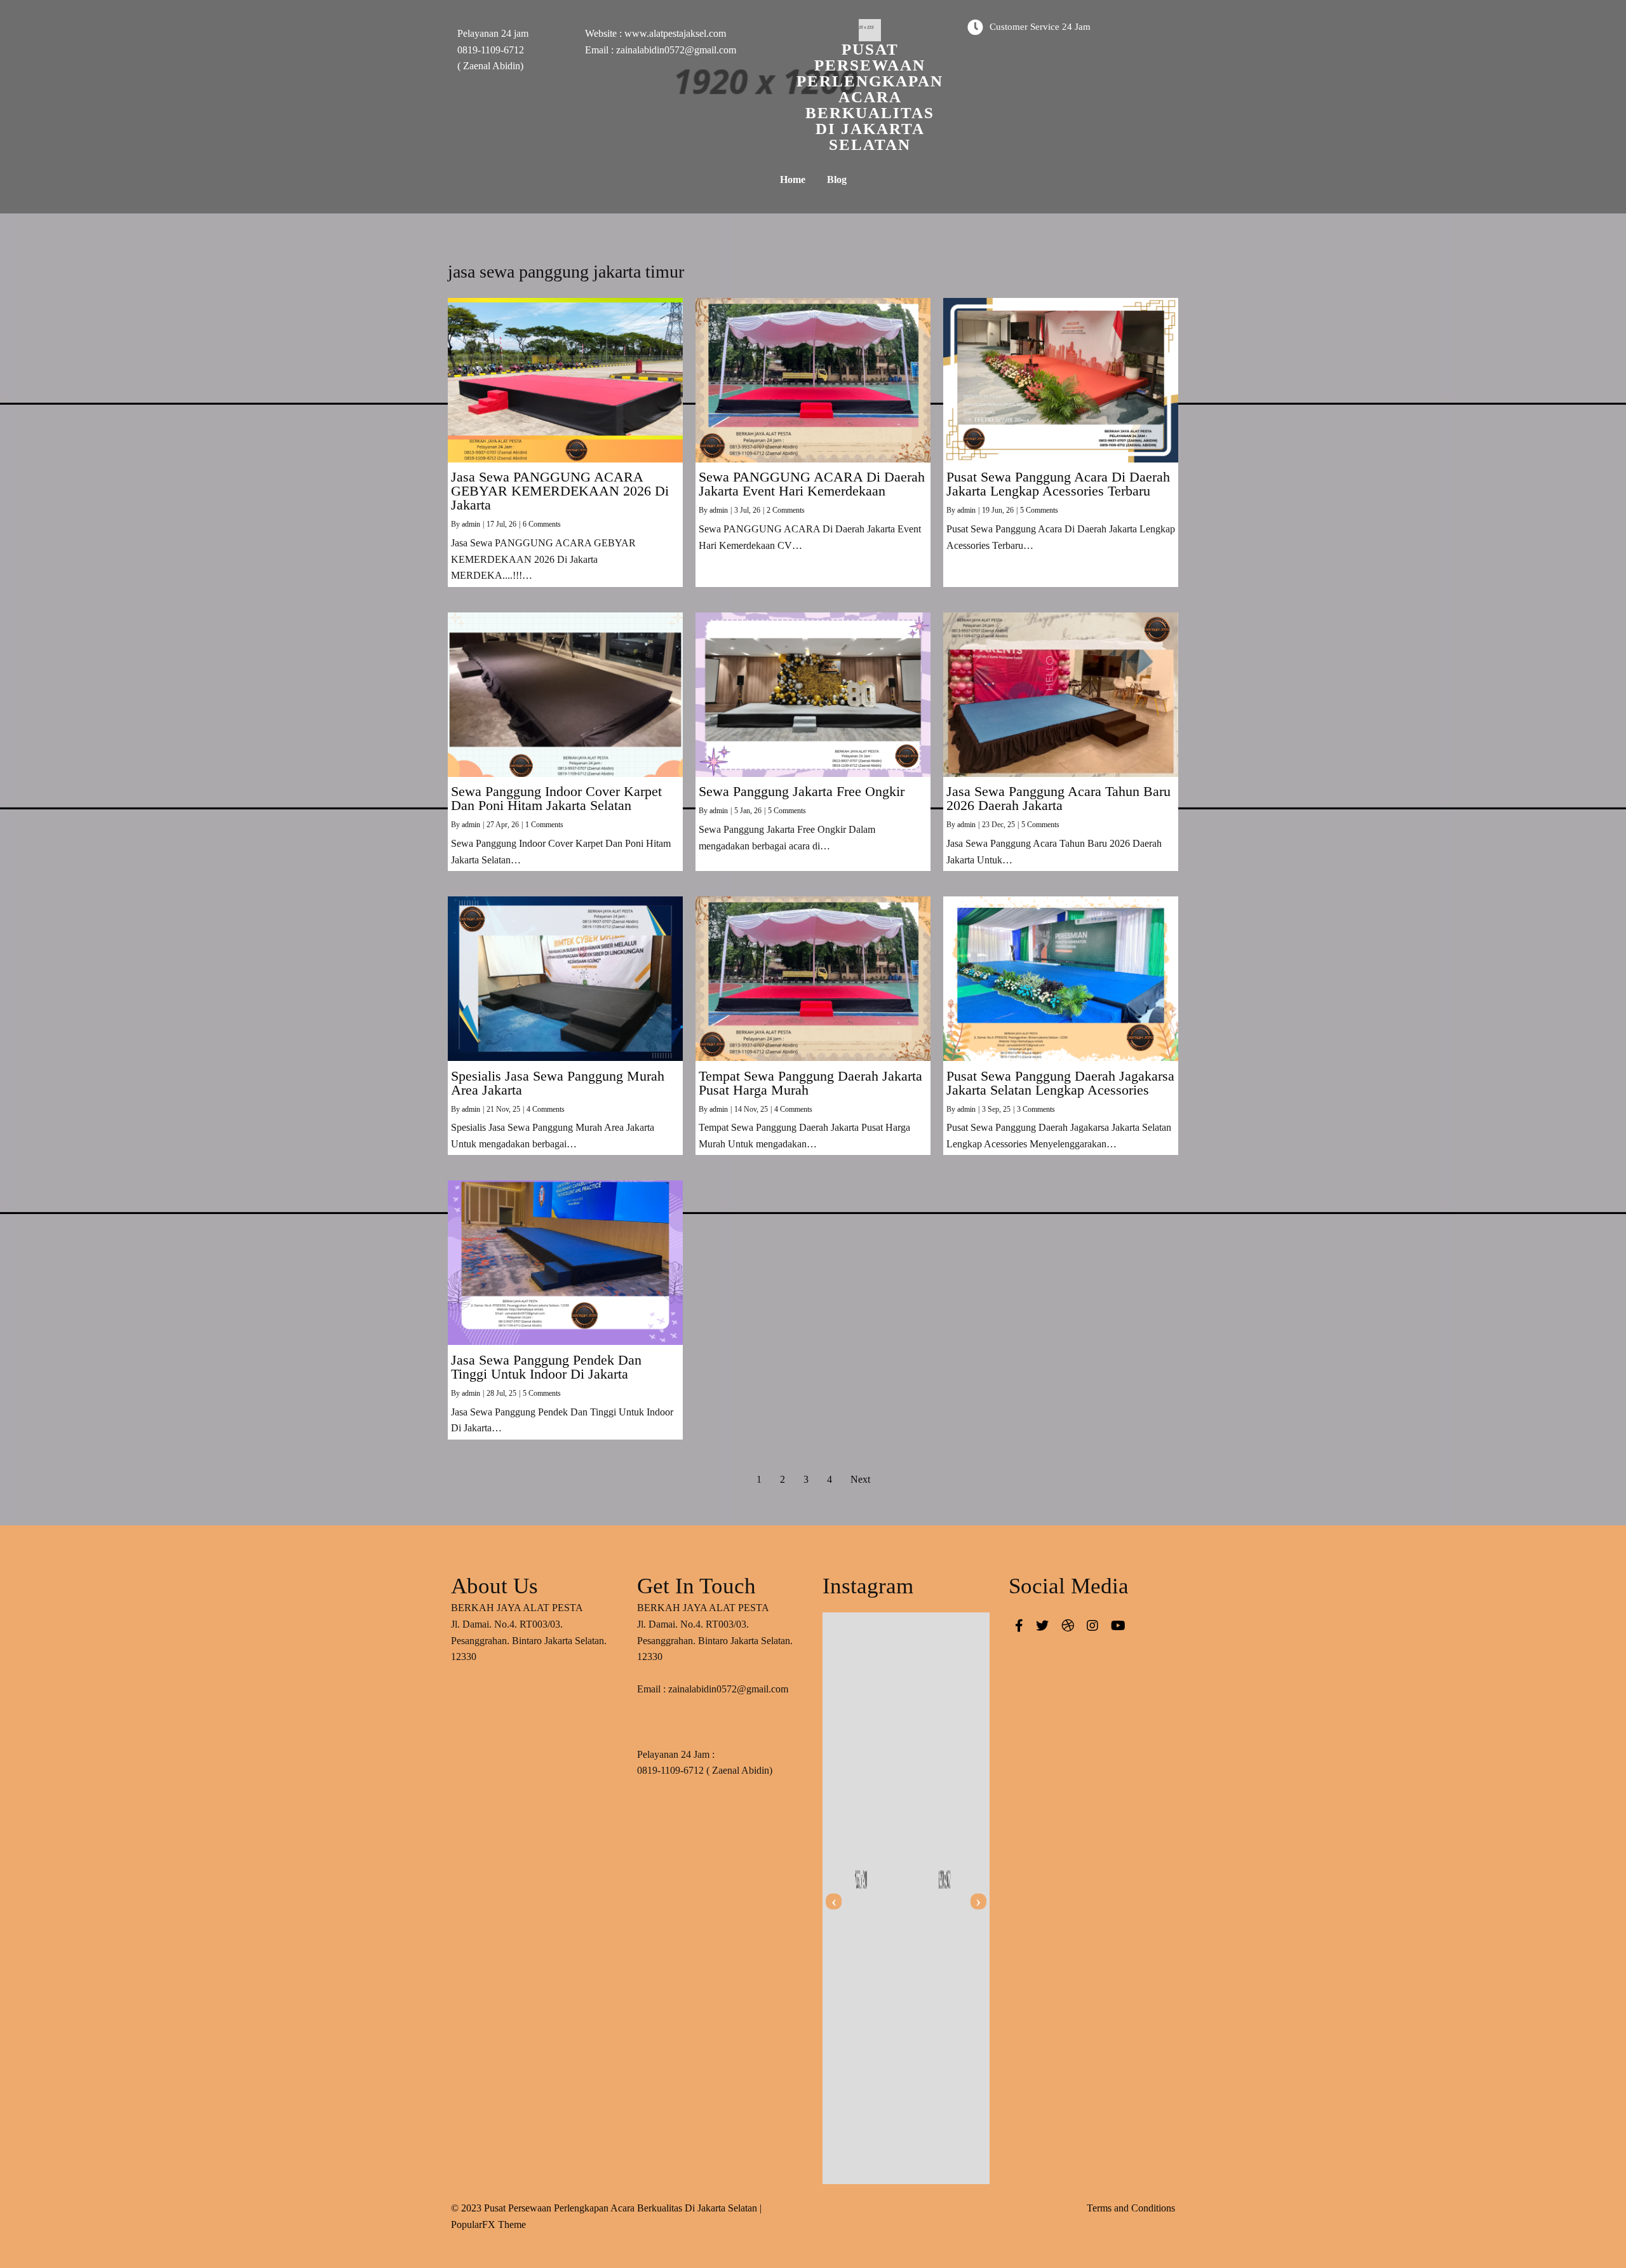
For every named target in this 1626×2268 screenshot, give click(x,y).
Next (860, 1479)
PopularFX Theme (488, 2224)
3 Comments (1036, 1109)
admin (471, 524)
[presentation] (834, 1902)
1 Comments (544, 825)
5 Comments (1039, 510)
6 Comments (542, 524)
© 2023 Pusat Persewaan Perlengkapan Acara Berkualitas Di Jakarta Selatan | (606, 2208)
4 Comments (546, 1109)
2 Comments (786, 510)
